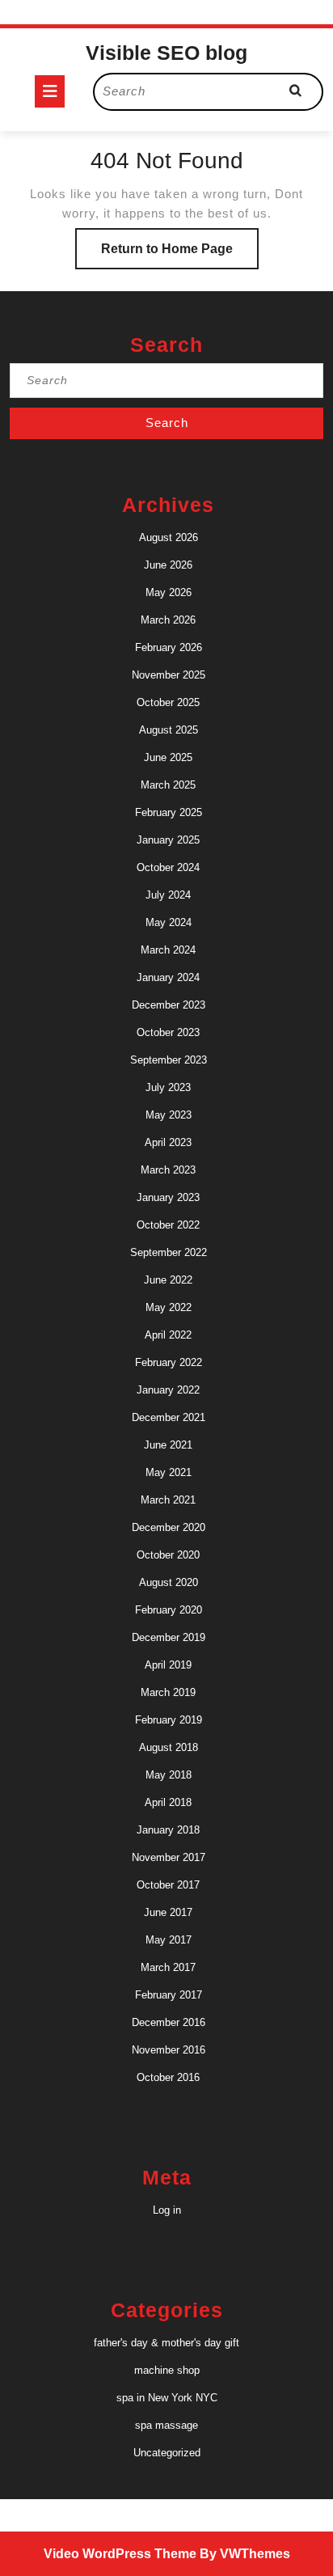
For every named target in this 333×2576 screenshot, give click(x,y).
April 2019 (168, 1665)
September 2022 (169, 1252)
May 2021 (169, 1472)
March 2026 (168, 620)
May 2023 (169, 1115)
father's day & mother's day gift (166, 2343)
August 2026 (169, 537)
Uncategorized (167, 2453)
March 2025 (168, 785)
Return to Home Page (180, 255)
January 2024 (168, 977)
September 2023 (169, 1060)
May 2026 (169, 592)
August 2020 (169, 1582)
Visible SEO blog (166, 53)
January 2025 (168, 840)
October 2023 (168, 1032)
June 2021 (168, 1445)
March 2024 (168, 950)
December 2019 (169, 1637)
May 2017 (169, 1940)
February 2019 (169, 1720)
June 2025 (168, 757)
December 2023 (169, 1005)
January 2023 (168, 1197)
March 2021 (168, 1500)
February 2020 (169, 1610)
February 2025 (169, 812)
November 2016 (169, 2050)
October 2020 (168, 1555)
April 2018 (168, 1802)
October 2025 (168, 702)
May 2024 (169, 922)
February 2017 (169, 1995)
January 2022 (168, 1390)
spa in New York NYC (167, 2398)
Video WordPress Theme (120, 2554)
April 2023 (168, 1142)
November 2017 (169, 1857)
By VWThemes (245, 2554)
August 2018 (169, 1747)
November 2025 (169, 675)
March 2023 (168, 1170)
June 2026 (168, 565)
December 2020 (169, 1527)
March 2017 (168, 1967)
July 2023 (168, 1087)
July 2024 (168, 895)
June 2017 (168, 1912)
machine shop (167, 2370)
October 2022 (168, 1225)
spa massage (166, 2425)
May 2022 (169, 1307)
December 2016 (169, 2022)
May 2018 (169, 1775)
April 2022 (168, 1335)
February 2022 (169, 1362)
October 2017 (168, 1885)
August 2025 (169, 730)
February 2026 (169, 647)
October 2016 (168, 2077)
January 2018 (168, 1830)
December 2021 (169, 1417)
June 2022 (168, 1280)
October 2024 (168, 867)
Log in (167, 2210)
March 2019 (168, 1692)
